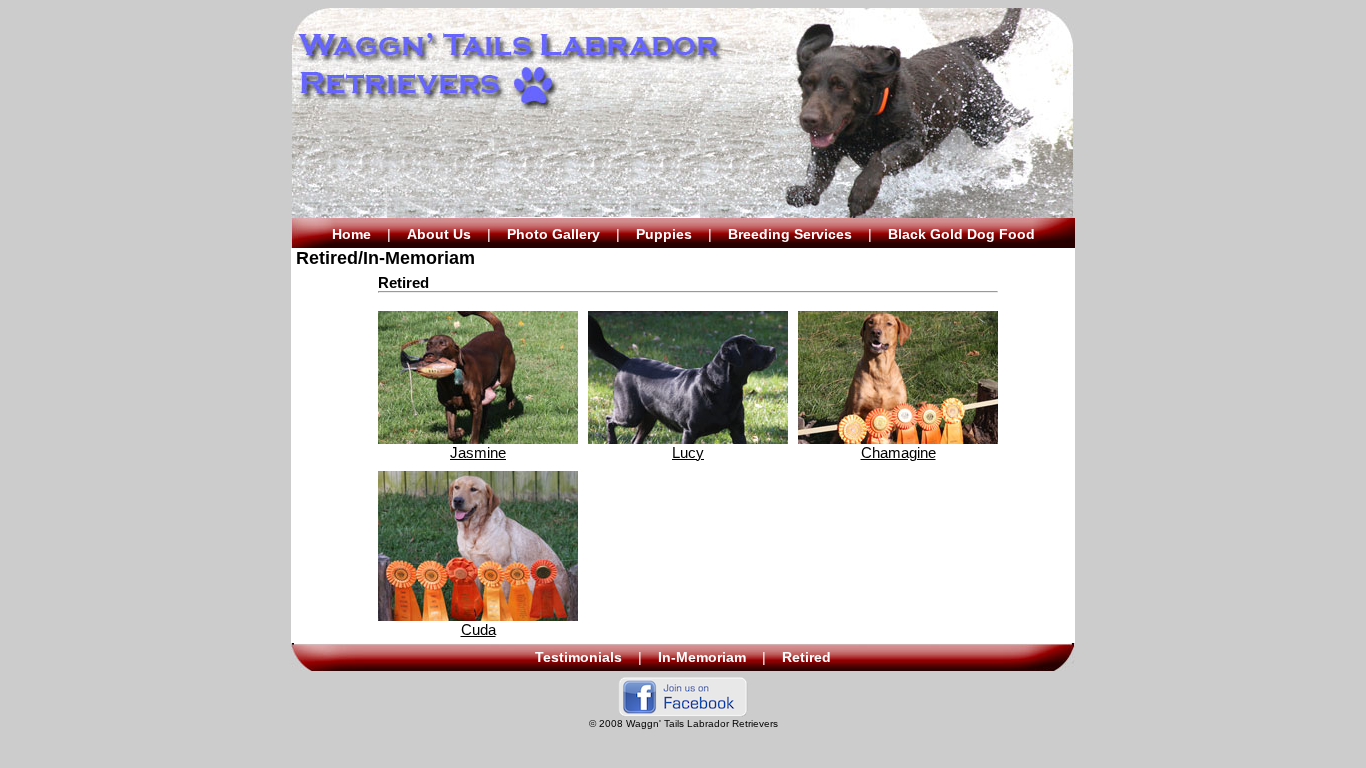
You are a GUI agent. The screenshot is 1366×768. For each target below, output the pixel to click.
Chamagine (898, 452)
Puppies (664, 234)
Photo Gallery (553, 234)
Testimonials (578, 657)
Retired (806, 657)
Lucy (688, 452)
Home (351, 234)
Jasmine (478, 452)
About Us (439, 234)
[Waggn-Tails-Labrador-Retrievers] (683, 712)
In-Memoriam (702, 657)
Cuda (478, 629)
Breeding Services (790, 234)
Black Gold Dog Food (961, 234)
